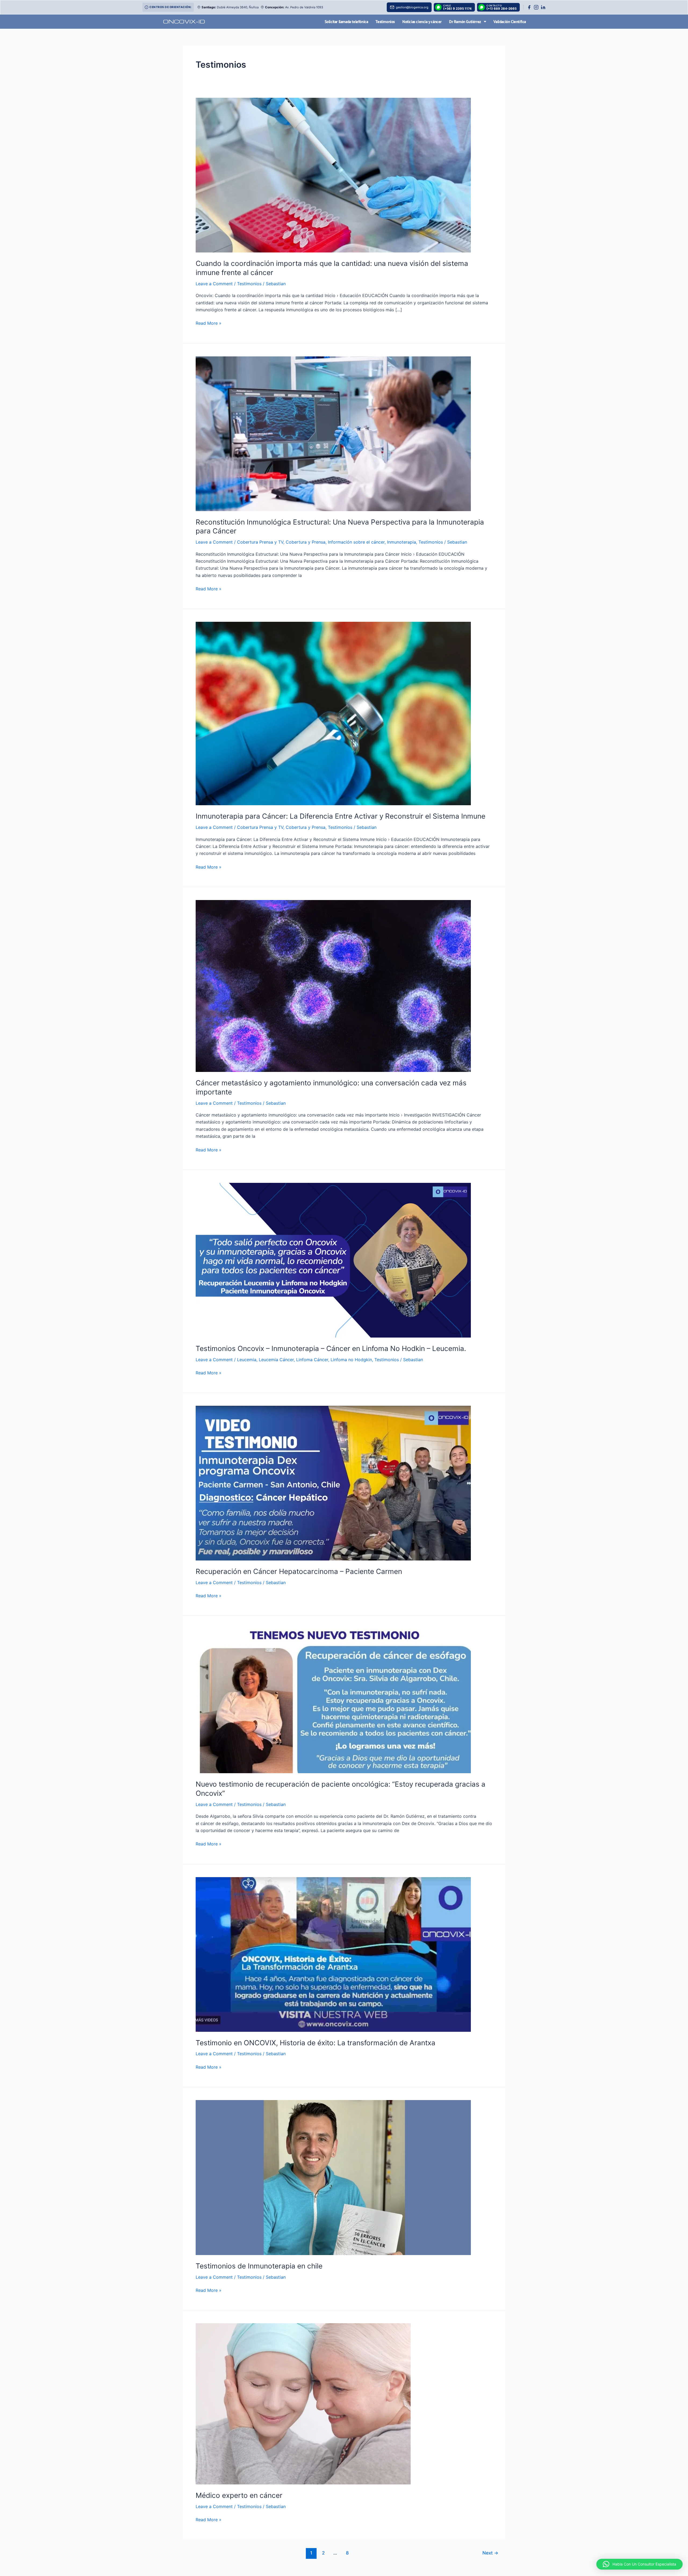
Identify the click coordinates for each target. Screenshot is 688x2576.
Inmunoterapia (402, 542)
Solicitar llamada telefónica (346, 22)
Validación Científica (510, 22)
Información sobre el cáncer (356, 542)
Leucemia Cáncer (276, 1360)
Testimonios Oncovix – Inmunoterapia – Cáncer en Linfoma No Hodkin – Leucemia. (331, 1348)
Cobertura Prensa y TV (260, 542)
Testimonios (385, 22)
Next (490, 2553)
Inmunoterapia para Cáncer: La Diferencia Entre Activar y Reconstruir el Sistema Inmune (341, 816)
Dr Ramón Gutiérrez (465, 22)
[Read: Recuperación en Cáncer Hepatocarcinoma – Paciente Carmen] (333, 1483)
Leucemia (247, 1360)
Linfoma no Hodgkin (351, 1360)
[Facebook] (529, 7)
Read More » (209, 323)
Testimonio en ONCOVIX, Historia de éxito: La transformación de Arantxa (316, 2043)
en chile (259, 2266)
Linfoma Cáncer (312, 1360)
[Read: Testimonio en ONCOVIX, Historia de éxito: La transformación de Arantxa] (333, 1954)
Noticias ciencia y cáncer (422, 22)
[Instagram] (536, 7)
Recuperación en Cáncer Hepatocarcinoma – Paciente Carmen (299, 1571)
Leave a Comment (214, 284)
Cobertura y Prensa (306, 542)
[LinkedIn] (543, 7)
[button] (639, 2564)
